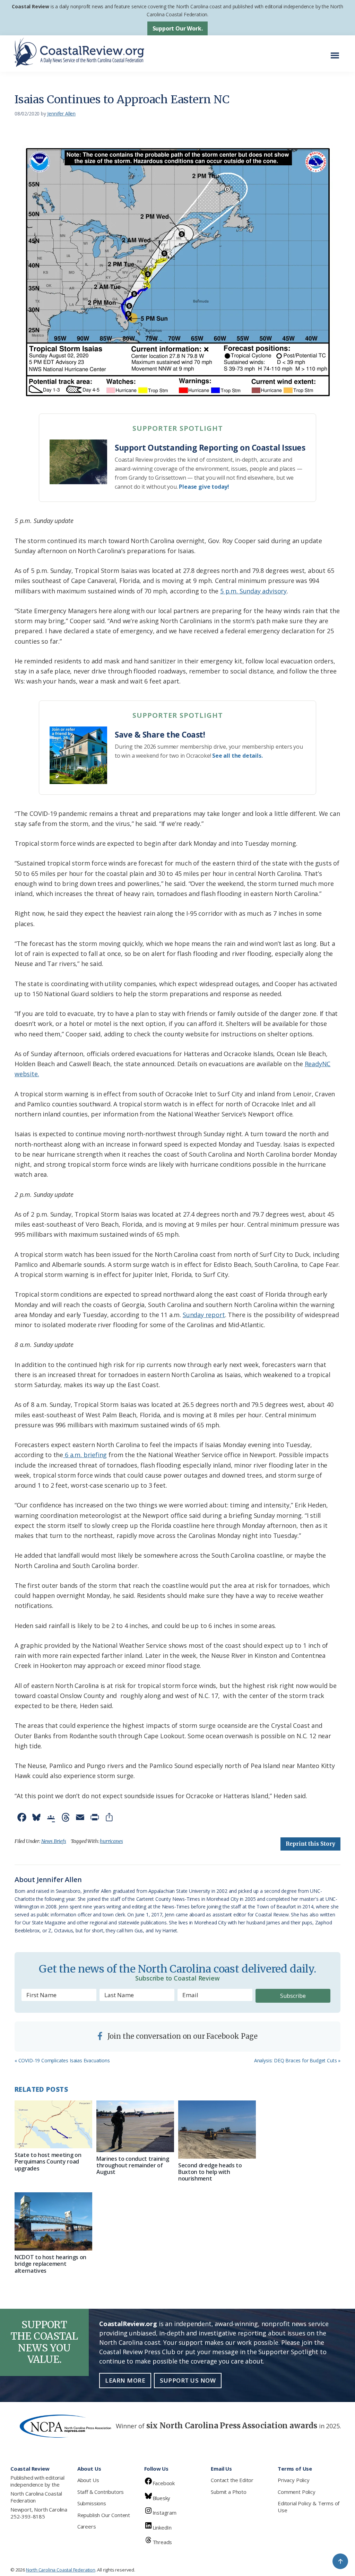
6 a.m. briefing (85, 1455)
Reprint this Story (310, 1844)
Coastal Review (30, 6)
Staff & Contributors (101, 2492)
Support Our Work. (178, 28)
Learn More (125, 2380)
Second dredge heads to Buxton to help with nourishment (210, 2172)
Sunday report (204, 1315)
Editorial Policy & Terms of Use (309, 2507)
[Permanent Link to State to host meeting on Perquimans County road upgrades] (53, 2124)
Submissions (92, 2503)
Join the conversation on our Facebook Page (182, 2036)
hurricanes (111, 1841)
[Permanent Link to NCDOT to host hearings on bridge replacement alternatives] (53, 2221)
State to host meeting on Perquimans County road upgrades (48, 2161)
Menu (337, 52)
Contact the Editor (232, 2480)
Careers (87, 2526)
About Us (88, 2480)
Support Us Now (188, 2380)
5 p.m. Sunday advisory (253, 591)
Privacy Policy (293, 2480)
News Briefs (54, 1841)
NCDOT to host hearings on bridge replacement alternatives (50, 2264)
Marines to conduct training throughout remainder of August (133, 2165)
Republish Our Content (104, 2515)
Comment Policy (296, 2492)
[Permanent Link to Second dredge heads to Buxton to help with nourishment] (217, 2130)
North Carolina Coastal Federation (36, 2497)
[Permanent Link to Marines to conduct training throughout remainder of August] (135, 2126)
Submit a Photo (228, 2492)
